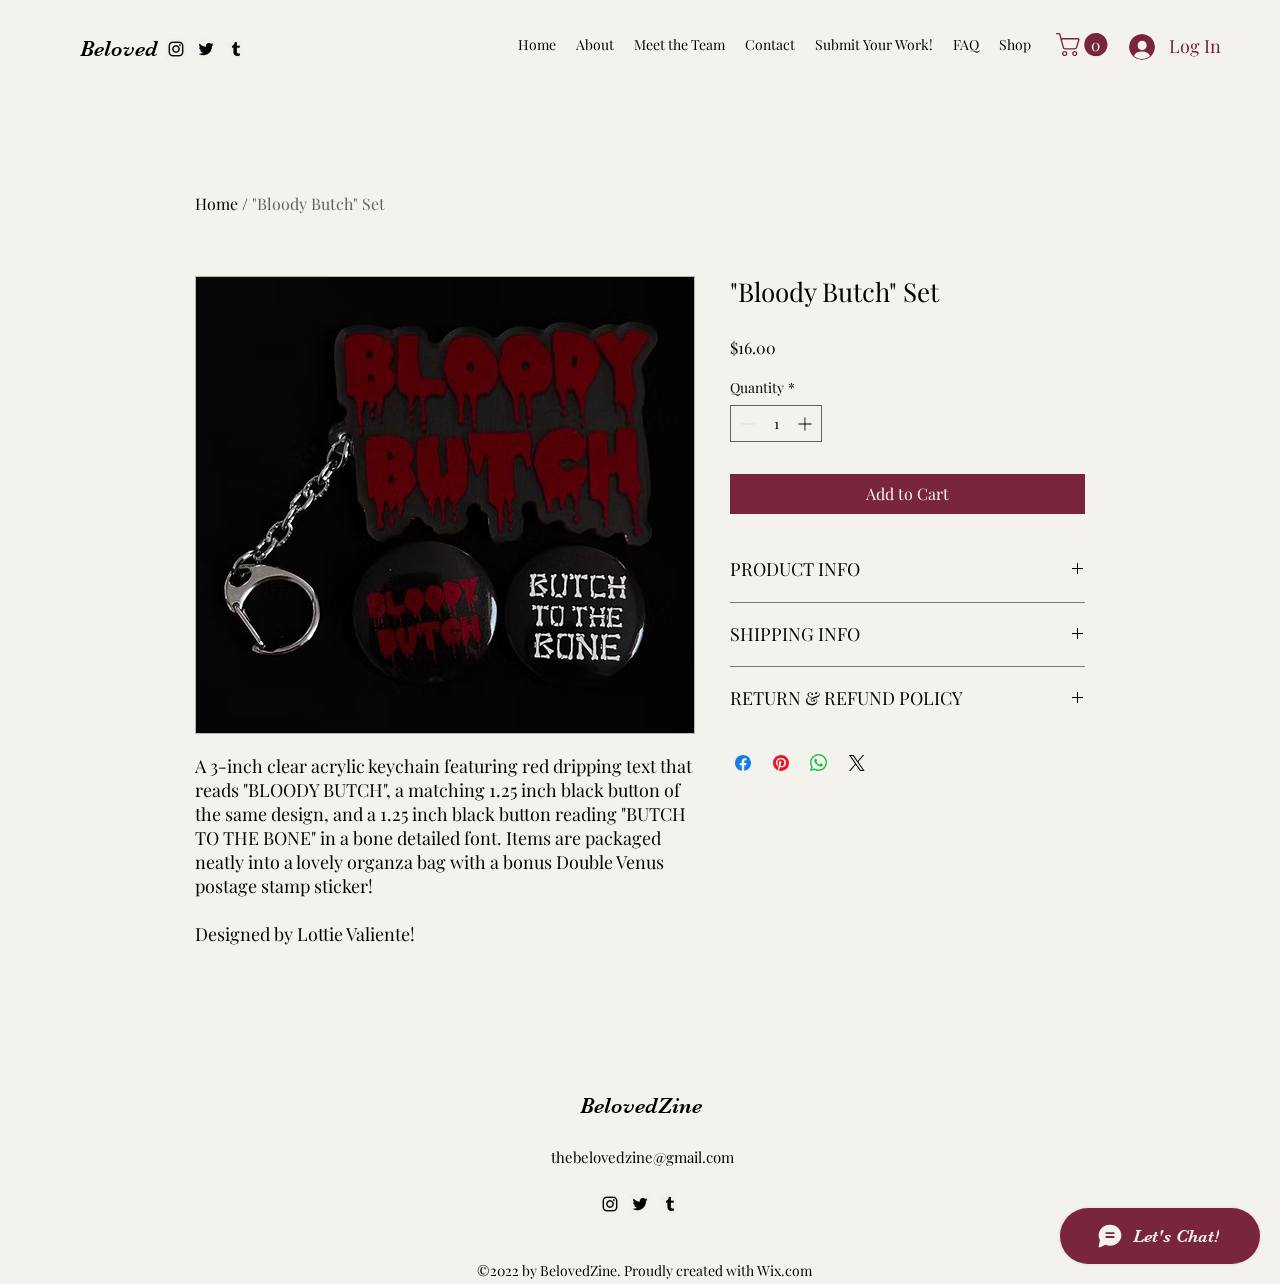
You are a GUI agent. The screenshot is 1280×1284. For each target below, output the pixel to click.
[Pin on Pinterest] (781, 763)
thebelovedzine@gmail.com (642, 1157)
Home (216, 203)
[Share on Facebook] (743, 763)
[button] (1084, 44)
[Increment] (806, 423)
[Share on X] (857, 763)
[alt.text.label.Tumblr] (236, 49)
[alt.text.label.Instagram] (176, 49)
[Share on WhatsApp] (819, 763)
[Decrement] (745, 423)
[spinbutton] (776, 423)
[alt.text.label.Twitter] (206, 49)
